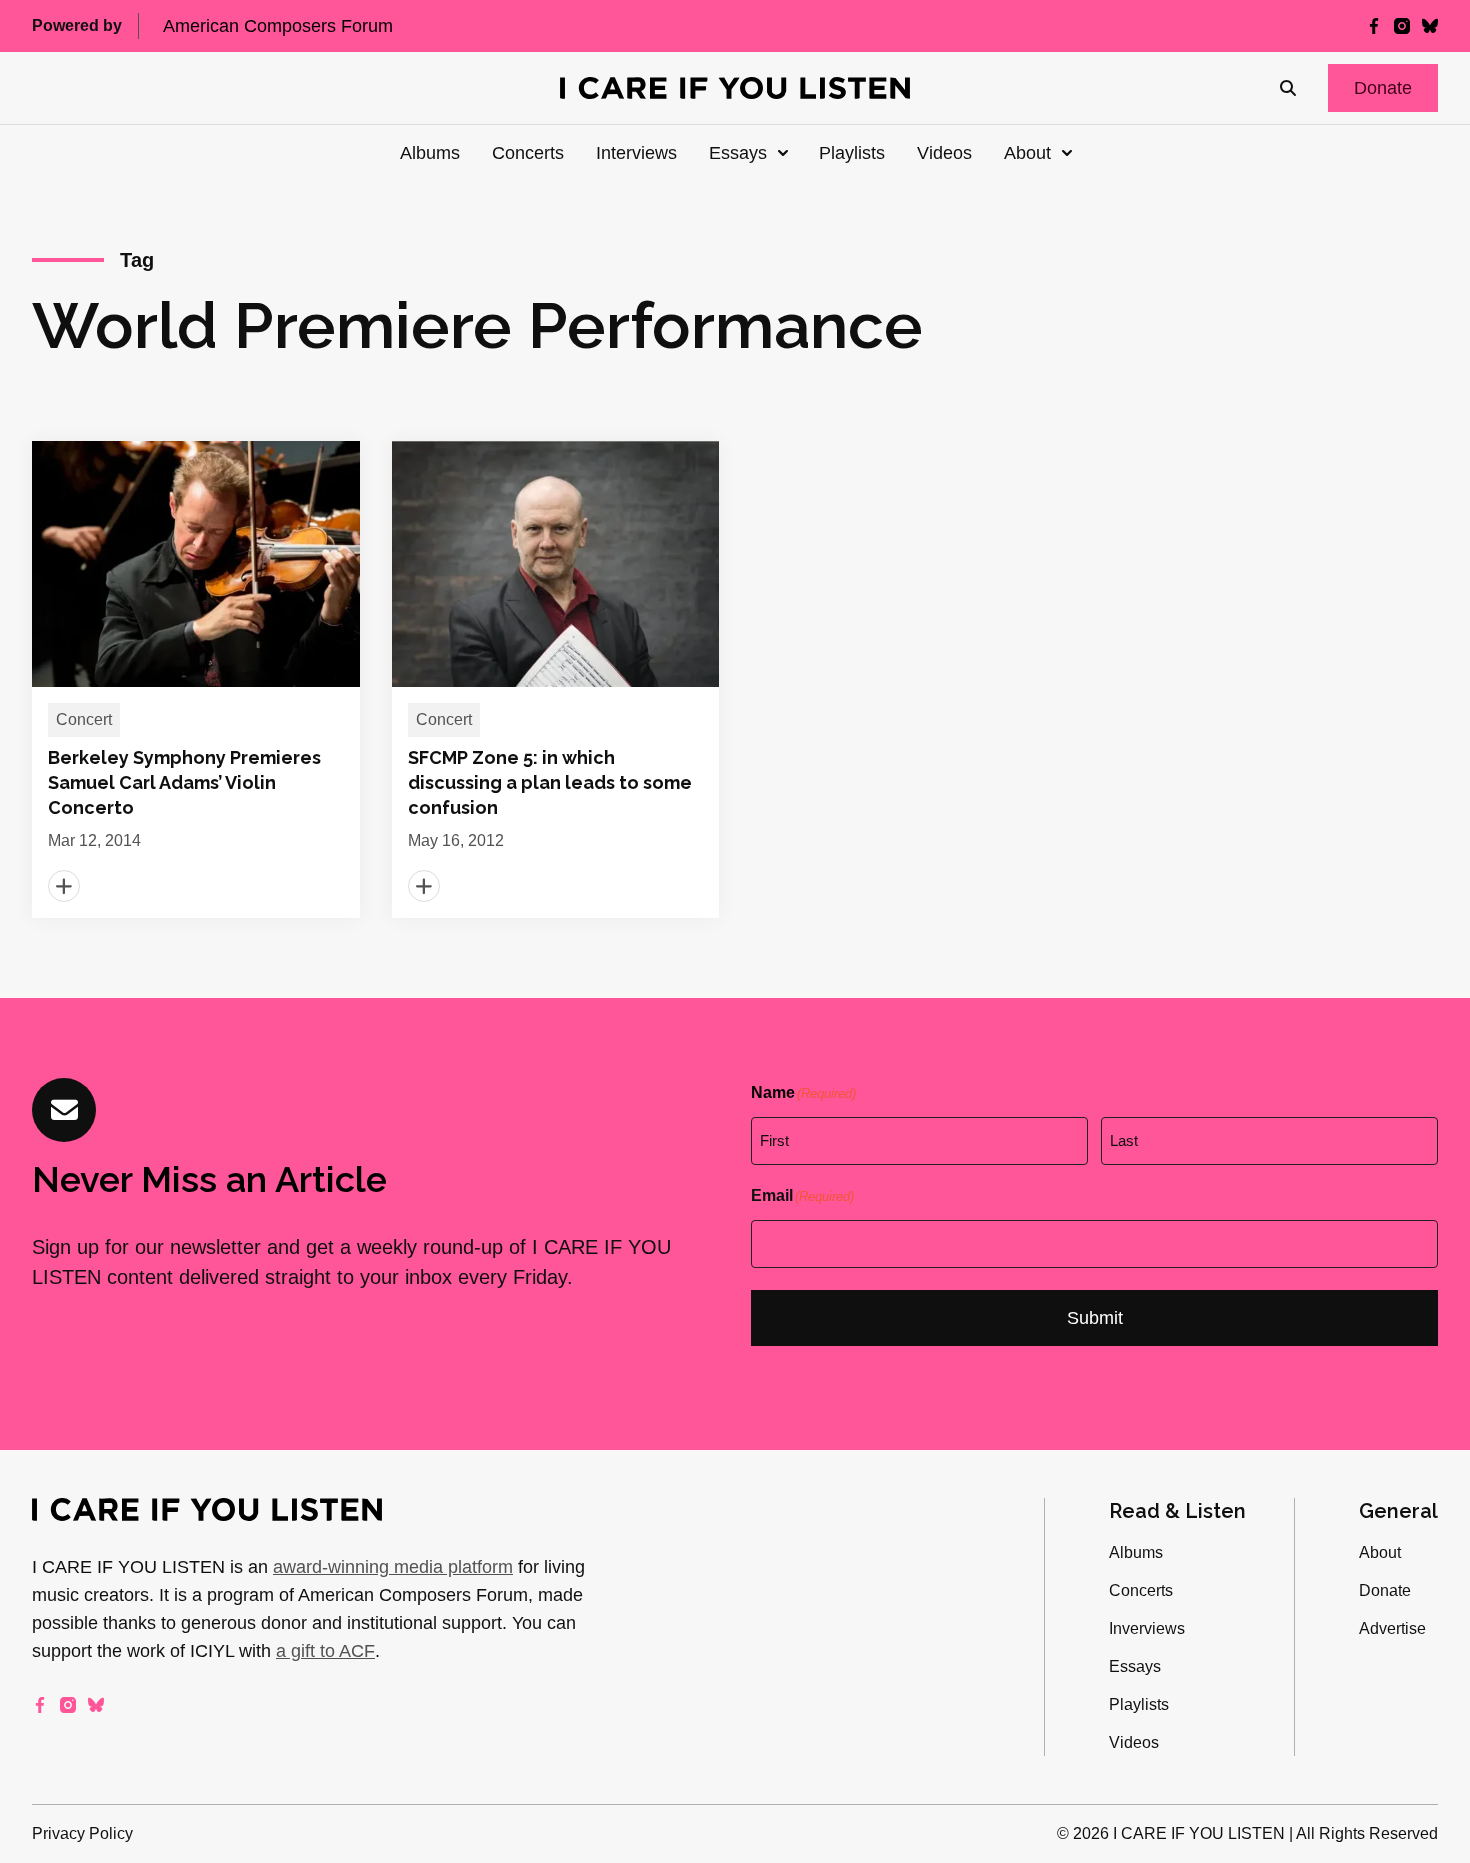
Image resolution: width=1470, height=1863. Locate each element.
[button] (1383, 88)
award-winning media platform (393, 1567)
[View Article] (196, 679)
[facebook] (1374, 26)
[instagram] (1402, 26)
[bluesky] (1430, 26)
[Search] (1288, 88)
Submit (1095, 1318)
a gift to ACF (325, 1651)
